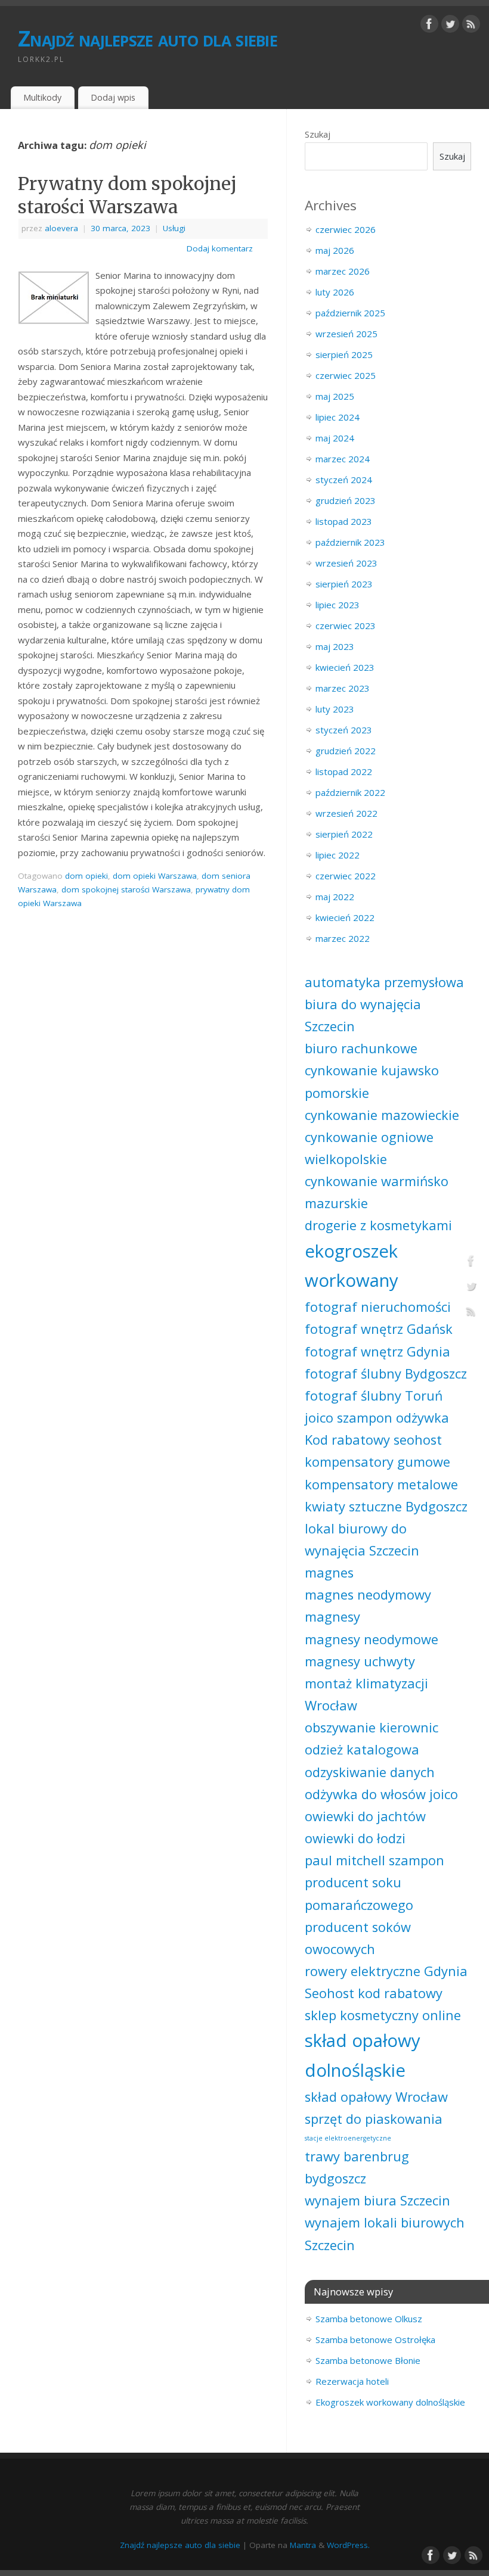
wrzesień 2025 (346, 334)
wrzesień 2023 (346, 563)
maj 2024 (335, 438)
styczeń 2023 (344, 730)
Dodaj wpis (113, 97)
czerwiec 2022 (346, 876)
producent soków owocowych (358, 1938)
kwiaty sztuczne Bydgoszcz (386, 1506)
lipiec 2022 (338, 855)
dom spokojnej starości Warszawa (126, 889)
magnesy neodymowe (372, 1639)
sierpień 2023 (344, 584)
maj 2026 (335, 250)
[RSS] (471, 26)
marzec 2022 (343, 938)
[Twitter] (450, 26)
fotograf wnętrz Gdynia (377, 1351)
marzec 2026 (343, 271)
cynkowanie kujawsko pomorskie (372, 1081)
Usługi (174, 228)
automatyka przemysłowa (384, 982)
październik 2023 (350, 542)
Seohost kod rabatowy (374, 1993)
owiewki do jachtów (365, 1816)
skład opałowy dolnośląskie (363, 2055)
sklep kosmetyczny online (383, 2015)
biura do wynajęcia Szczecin (363, 1015)
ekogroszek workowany (352, 1266)
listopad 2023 (344, 521)
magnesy (332, 1617)
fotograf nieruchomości (378, 1307)
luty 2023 (335, 709)
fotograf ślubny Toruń (374, 1396)
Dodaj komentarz (220, 248)
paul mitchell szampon (375, 1860)
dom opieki (86, 876)
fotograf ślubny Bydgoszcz (386, 1373)
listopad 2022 (344, 771)
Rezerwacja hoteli (352, 2381)
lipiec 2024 (338, 417)
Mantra (303, 2545)
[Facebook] (429, 26)
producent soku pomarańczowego (359, 1893)
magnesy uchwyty (360, 1661)
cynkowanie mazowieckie (382, 1115)
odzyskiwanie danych (370, 1772)
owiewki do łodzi (355, 1838)
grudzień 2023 (346, 500)
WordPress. (348, 2545)
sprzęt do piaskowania (374, 2119)
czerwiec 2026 (346, 229)
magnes (329, 1572)
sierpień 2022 (344, 834)
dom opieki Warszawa (155, 876)
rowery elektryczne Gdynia (386, 1971)
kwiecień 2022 (345, 917)
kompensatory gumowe (377, 1462)
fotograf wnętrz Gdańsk (379, 1329)
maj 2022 (335, 897)
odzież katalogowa (362, 1749)
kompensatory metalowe (381, 1484)
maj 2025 (335, 396)
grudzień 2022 (346, 751)
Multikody (42, 97)
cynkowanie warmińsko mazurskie (377, 1192)
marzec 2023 (343, 688)
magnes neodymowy (368, 1595)
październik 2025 (350, 313)
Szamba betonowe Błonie (368, 2360)
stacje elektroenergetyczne (348, 2138)
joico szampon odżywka (377, 1418)
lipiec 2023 (338, 605)
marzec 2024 (343, 459)
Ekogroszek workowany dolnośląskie (390, 2402)
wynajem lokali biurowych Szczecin (385, 2233)
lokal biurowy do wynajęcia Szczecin (362, 1539)
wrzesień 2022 (346, 813)
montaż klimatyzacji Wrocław (366, 1694)
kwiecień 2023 (345, 667)
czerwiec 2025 (346, 375)
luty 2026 (335, 292)
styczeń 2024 (344, 480)
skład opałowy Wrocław (376, 2097)
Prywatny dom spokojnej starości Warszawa (127, 195)
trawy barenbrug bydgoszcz (357, 2167)
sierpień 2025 (344, 354)
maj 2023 (335, 646)
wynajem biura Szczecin (377, 2200)
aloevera (61, 228)
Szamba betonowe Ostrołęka (375, 2339)
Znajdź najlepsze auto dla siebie (148, 38)
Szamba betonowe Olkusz (369, 2319)
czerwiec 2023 (346, 626)
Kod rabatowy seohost (373, 1440)
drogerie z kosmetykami (378, 1225)
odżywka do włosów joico (381, 1794)
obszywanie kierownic (372, 1727)
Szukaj (318, 134)
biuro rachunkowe (361, 1048)
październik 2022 (350, 792)
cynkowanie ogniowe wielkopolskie (369, 1148)
